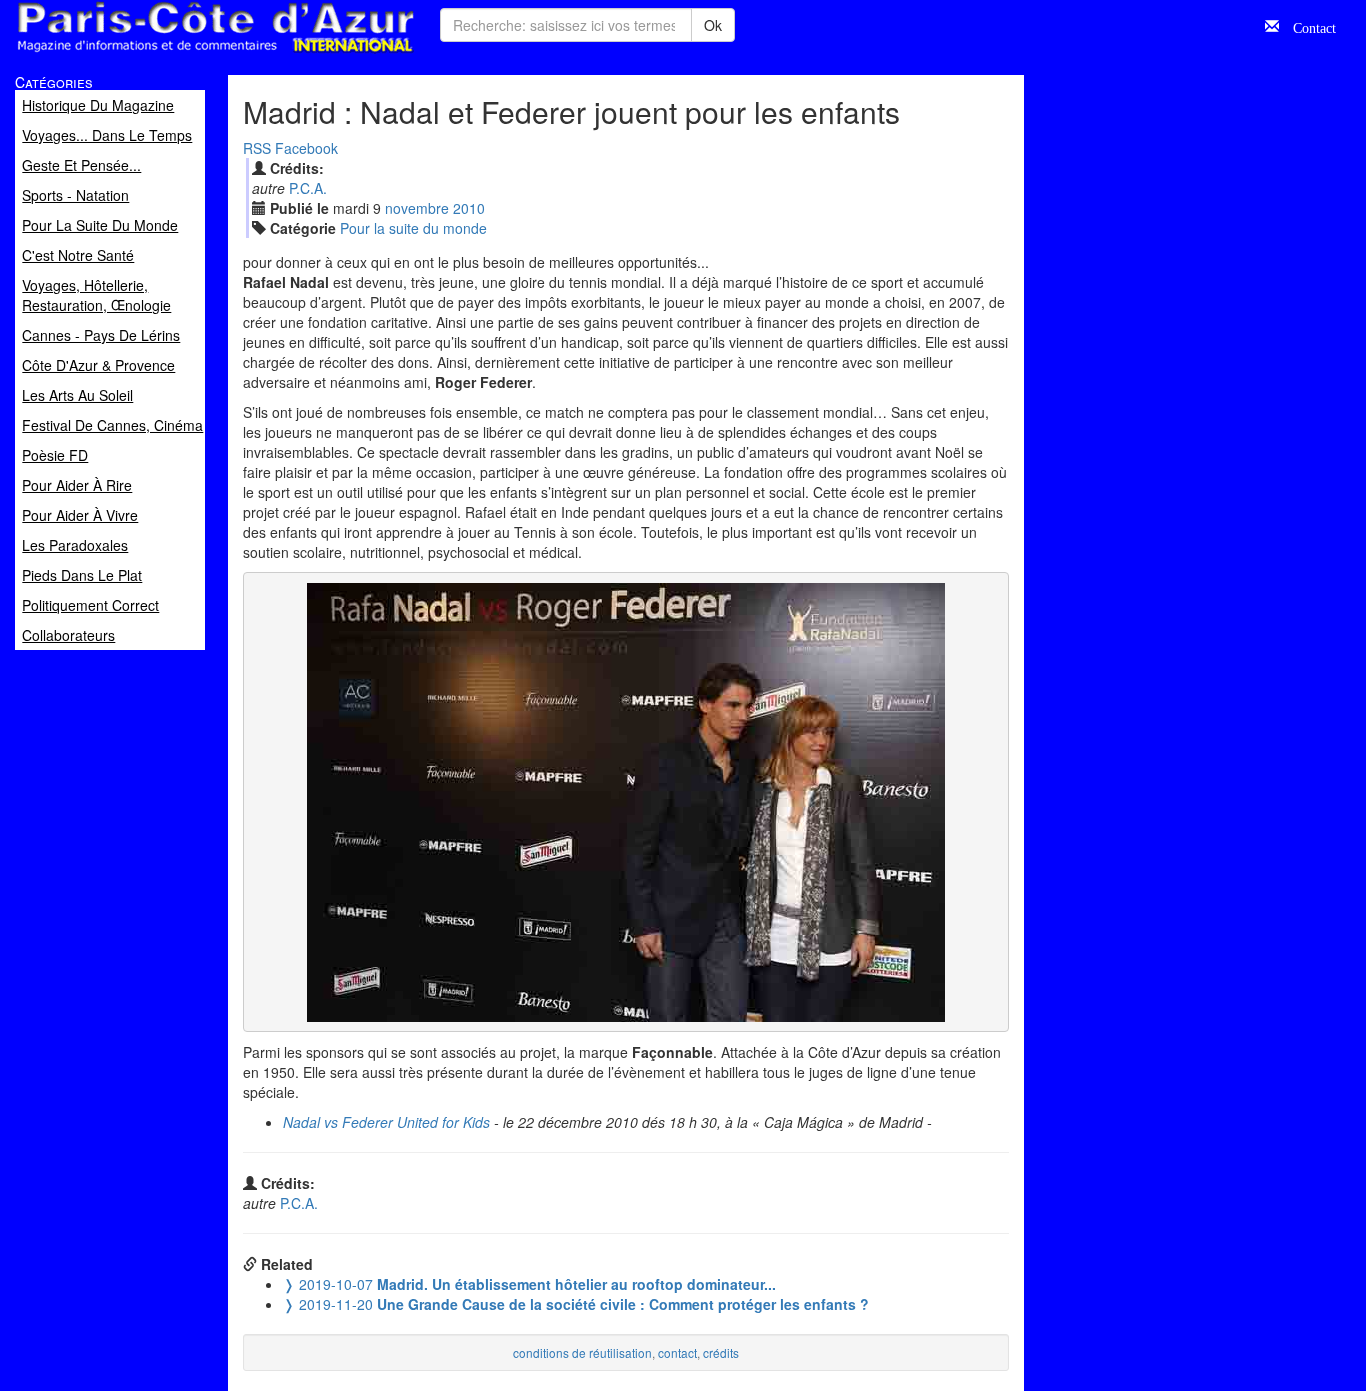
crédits (721, 1352)
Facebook (306, 148)
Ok (713, 25)
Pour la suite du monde (413, 228)
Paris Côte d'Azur (171, 53)
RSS (257, 148)
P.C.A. (308, 188)
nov (417, 208)
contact (677, 1352)
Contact (1307, 26)
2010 (469, 208)
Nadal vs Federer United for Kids (386, 1122)
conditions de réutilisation (582, 1352)
